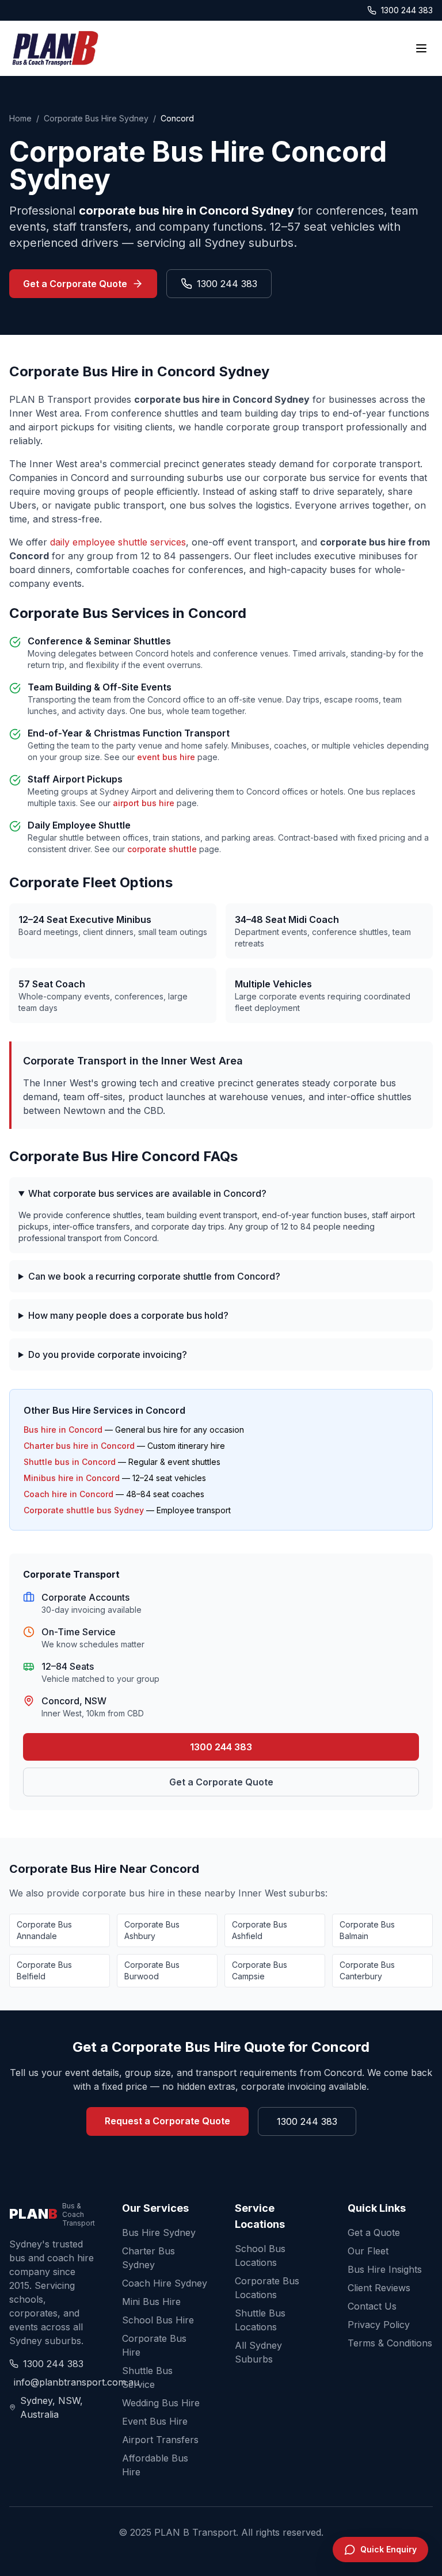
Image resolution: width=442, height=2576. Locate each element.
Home (20, 118)
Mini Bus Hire (151, 2302)
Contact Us (372, 2306)
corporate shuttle (162, 849)
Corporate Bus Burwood (152, 1970)
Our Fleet (368, 2251)
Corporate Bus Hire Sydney (96, 118)
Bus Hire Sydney (159, 2232)
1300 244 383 (407, 10)
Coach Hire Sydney (165, 2283)
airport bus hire (144, 803)
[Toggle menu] (421, 48)
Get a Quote (374, 2232)
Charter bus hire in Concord (79, 1446)
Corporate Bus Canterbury (367, 1970)
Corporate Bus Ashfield (260, 1930)
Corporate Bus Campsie (260, 1970)
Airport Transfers (160, 2440)
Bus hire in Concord (63, 1430)
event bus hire (166, 757)
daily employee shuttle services (118, 542)
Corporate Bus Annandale (44, 1930)
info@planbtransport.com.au (54, 2382)
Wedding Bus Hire (161, 2403)
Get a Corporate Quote (75, 284)
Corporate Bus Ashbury (152, 1930)
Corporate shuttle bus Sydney (84, 1510)
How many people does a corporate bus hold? (128, 1315)
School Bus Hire (158, 2320)
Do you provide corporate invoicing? (108, 1354)
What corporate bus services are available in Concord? (147, 1193)
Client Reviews (379, 2288)
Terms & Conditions (390, 2343)
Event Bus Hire (155, 2421)
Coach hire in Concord (68, 1494)
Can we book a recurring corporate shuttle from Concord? (154, 1276)
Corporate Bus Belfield (44, 1970)
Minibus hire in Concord (72, 1478)
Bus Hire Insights (385, 2269)
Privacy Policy (379, 2325)
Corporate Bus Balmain (367, 1930)
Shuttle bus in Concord (70, 1462)
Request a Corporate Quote (167, 2121)
